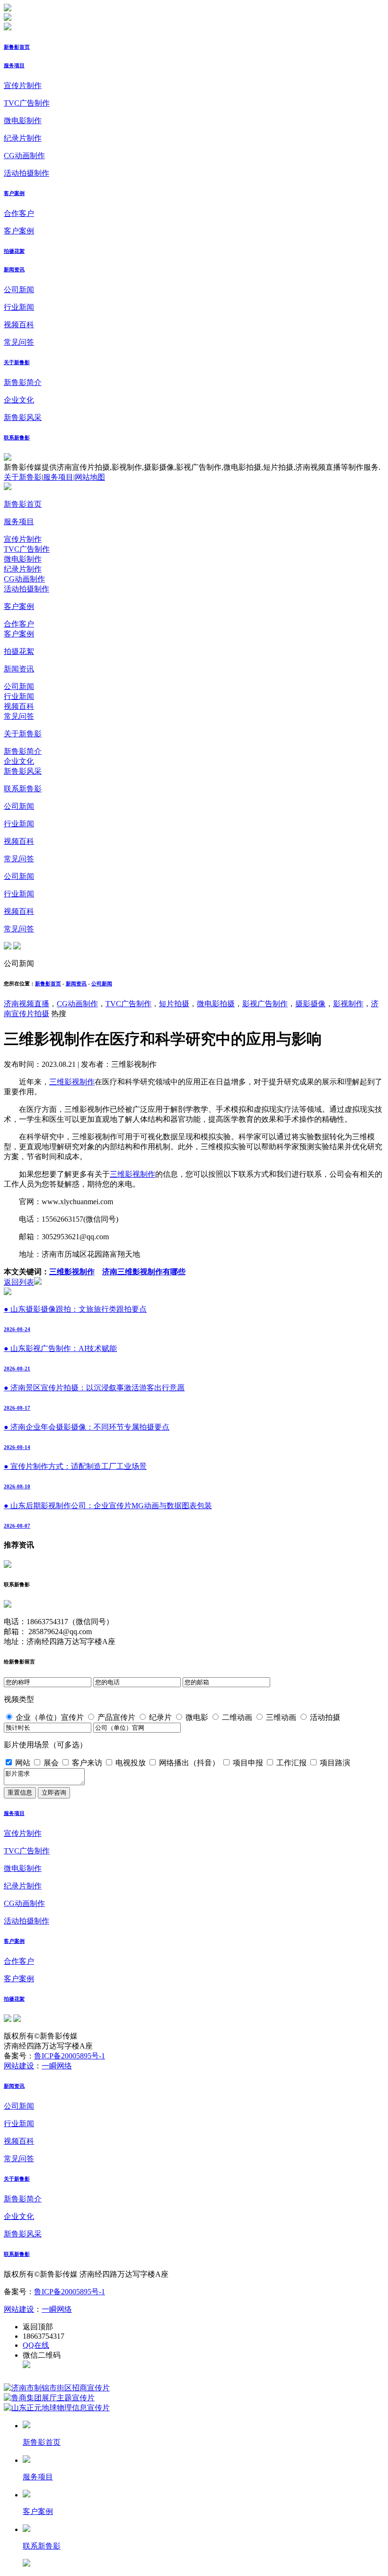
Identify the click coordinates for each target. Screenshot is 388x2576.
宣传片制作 (23, 85)
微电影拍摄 (216, 1004)
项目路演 (335, 1763)
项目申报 (248, 1763)
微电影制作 (23, 121)
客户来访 (87, 1763)
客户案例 (14, 193)
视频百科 (19, 325)
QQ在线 (36, 2345)
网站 (23, 1763)
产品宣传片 (116, 1717)
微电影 (197, 1717)
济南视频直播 (26, 1004)
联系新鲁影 (17, 438)
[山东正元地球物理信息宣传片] (57, 2408)
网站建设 (19, 2066)
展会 (51, 1763)
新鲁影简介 (23, 382)
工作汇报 (291, 1763)
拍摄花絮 (14, 251)
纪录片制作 (23, 138)
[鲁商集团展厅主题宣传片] (49, 2398)
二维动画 (237, 1717)
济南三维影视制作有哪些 (144, 1272)
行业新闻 (19, 307)
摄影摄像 (310, 1004)
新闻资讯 (14, 269)
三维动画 (281, 1717)
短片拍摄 (174, 1004)
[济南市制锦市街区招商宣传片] (57, 2388)
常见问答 (19, 342)
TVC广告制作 (27, 103)
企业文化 (19, 400)
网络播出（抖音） (189, 1763)
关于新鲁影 (17, 362)
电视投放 (131, 1763)
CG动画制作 (24, 156)
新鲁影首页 (17, 47)
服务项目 (14, 65)
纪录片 (160, 1717)
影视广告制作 (265, 1004)
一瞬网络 (57, 2066)
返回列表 (19, 1282)
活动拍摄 (325, 1717)
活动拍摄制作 (26, 173)
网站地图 (90, 477)
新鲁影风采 (23, 417)
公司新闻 (19, 290)
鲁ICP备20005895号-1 (70, 2056)
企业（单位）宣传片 (50, 1717)
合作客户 (19, 213)
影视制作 (348, 1004)
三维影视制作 (72, 1082)
